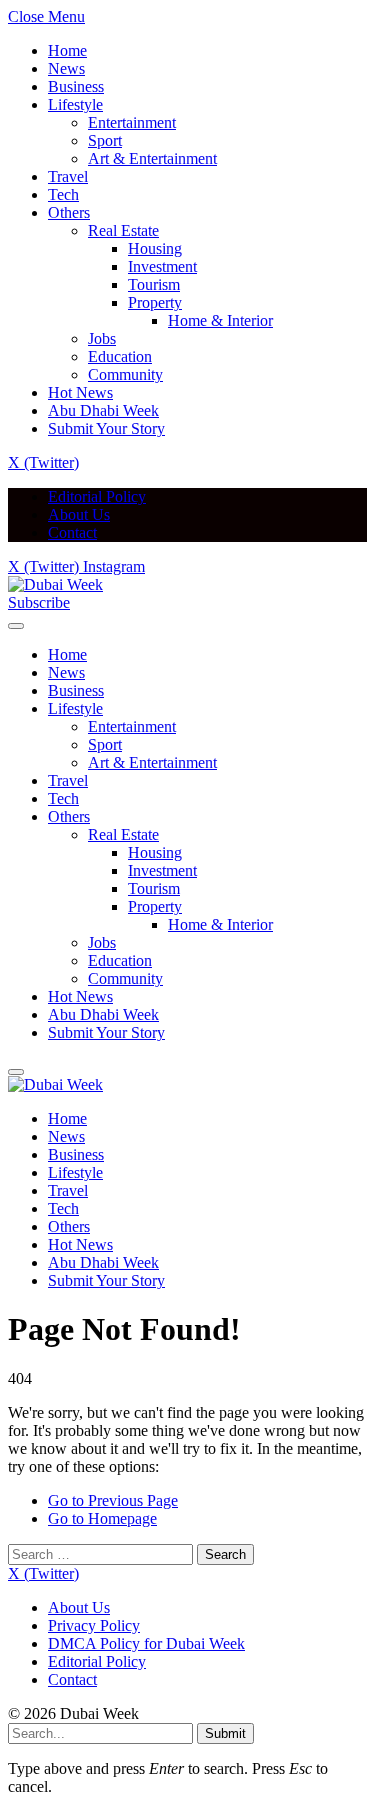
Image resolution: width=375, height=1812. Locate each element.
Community (125, 374)
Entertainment (132, 122)
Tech (63, 194)
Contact (72, 532)
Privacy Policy (94, 1625)
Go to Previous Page (113, 1500)
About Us (79, 514)
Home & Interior (220, 320)
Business (76, 86)
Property (155, 302)
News (66, 68)
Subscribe (39, 602)
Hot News (80, 392)
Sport (105, 140)
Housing (155, 248)
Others (69, 212)
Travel (68, 176)
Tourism (154, 284)
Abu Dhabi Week (103, 410)
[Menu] (16, 626)
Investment (162, 266)
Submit (225, 1733)
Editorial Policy (97, 496)
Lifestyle (75, 104)
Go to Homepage (102, 1518)
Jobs (102, 338)
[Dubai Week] (55, 584)
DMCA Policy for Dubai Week (146, 1643)
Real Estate (123, 230)
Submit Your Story (106, 428)
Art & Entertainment (152, 158)
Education (120, 356)
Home (67, 50)
